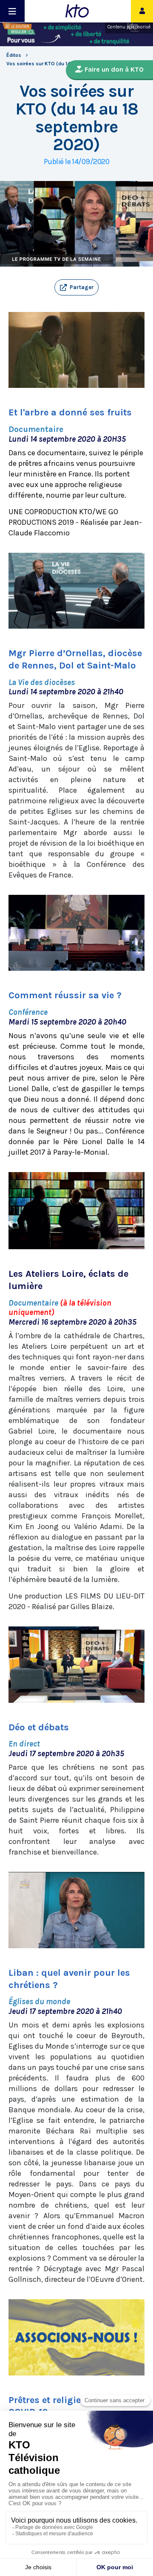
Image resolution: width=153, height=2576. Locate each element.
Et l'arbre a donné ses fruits (70, 412)
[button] (76, 287)
